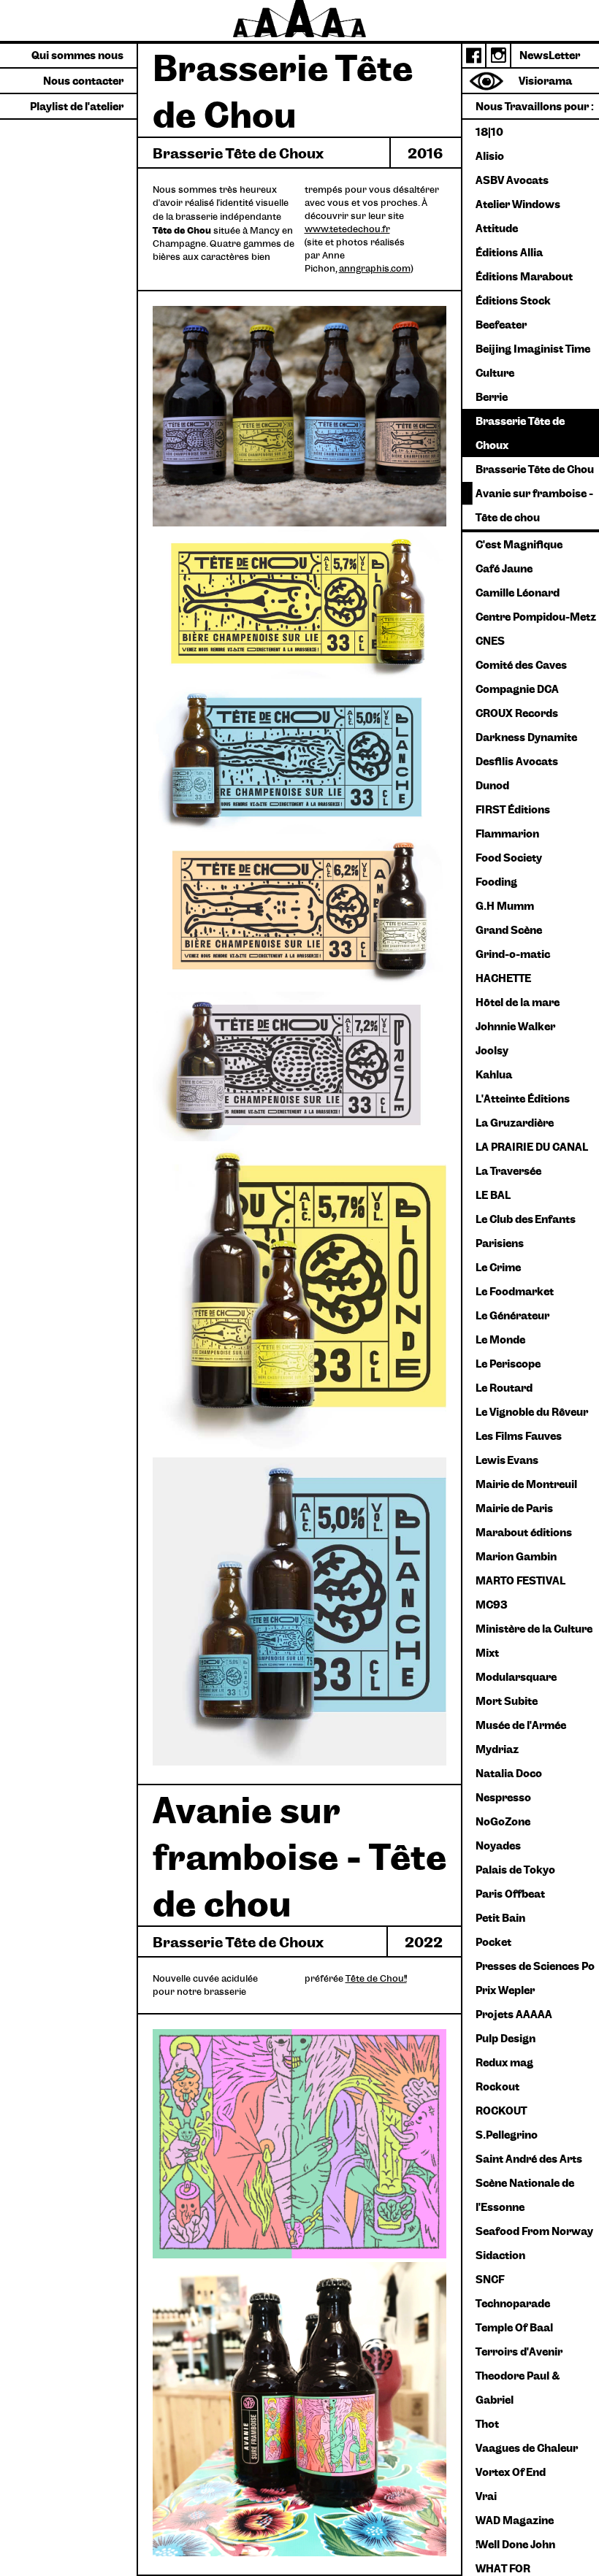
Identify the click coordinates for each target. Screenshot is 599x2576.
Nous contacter (83, 80)
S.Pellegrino (507, 2134)
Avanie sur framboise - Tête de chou (534, 505)
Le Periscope (508, 1363)
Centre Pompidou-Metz (536, 616)
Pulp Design (505, 2038)
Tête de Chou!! (376, 1978)
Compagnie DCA (517, 689)
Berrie (492, 396)
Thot (487, 2423)
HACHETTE (503, 978)
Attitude (497, 228)
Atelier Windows (518, 204)
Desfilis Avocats (517, 761)
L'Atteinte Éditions (523, 1098)
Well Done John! (515, 2544)
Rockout (497, 2086)
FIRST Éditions (513, 809)
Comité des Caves (521, 664)
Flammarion (507, 833)
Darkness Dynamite (526, 737)
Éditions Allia (509, 252)
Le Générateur (512, 1315)
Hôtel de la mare (518, 1002)
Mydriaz (497, 1749)
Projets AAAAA (514, 2014)
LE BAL (493, 1195)
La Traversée (508, 1170)
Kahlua (494, 1074)
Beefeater (501, 324)
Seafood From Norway (534, 2231)
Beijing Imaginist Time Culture (533, 360)
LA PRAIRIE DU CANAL (532, 1146)
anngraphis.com (375, 268)
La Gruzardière (515, 1122)
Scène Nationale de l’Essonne (525, 2194)
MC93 (492, 1604)
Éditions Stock (513, 300)
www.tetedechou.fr (347, 229)
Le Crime (498, 1267)
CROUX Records (517, 713)
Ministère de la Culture (534, 1628)
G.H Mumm (505, 905)
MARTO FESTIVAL (520, 1580)
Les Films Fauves (519, 1435)
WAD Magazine (515, 2520)
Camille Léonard (518, 592)
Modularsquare (516, 1676)
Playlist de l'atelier (77, 106)
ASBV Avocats (512, 180)
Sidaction (500, 2255)
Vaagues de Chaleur (527, 2447)
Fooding (496, 881)
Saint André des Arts (529, 2158)
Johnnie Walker (515, 1026)
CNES (490, 640)
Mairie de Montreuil (526, 1484)
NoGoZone (503, 1821)
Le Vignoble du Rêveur (532, 1411)
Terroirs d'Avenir (519, 2351)
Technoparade (513, 2303)
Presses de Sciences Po (535, 1966)
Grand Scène (509, 929)
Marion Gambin (516, 1556)
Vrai (486, 2496)
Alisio (490, 156)
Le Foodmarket (515, 1291)
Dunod (492, 785)
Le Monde (500, 1339)
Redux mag (504, 2062)
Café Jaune (504, 568)
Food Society (509, 857)
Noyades (498, 1845)
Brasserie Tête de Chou (535, 469)
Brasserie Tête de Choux (520, 433)
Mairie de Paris (514, 1508)
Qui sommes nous (77, 55)
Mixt (487, 1652)
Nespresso (503, 1797)
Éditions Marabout (524, 276)
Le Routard (504, 1387)
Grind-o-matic (513, 954)
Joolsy (492, 1050)
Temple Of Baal (514, 2327)
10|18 (489, 131)
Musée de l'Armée (521, 1725)
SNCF (490, 2279)
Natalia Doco (509, 1773)
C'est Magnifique (519, 544)
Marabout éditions (524, 1532)
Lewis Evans (507, 1460)
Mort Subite (507, 1701)
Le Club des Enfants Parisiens (526, 1231)
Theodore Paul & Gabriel (518, 2387)
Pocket (493, 1941)
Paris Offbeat (510, 1893)
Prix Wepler (505, 1990)
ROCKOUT (501, 2110)
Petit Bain (500, 1917)
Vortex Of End (511, 2472)
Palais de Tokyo (515, 1869)
